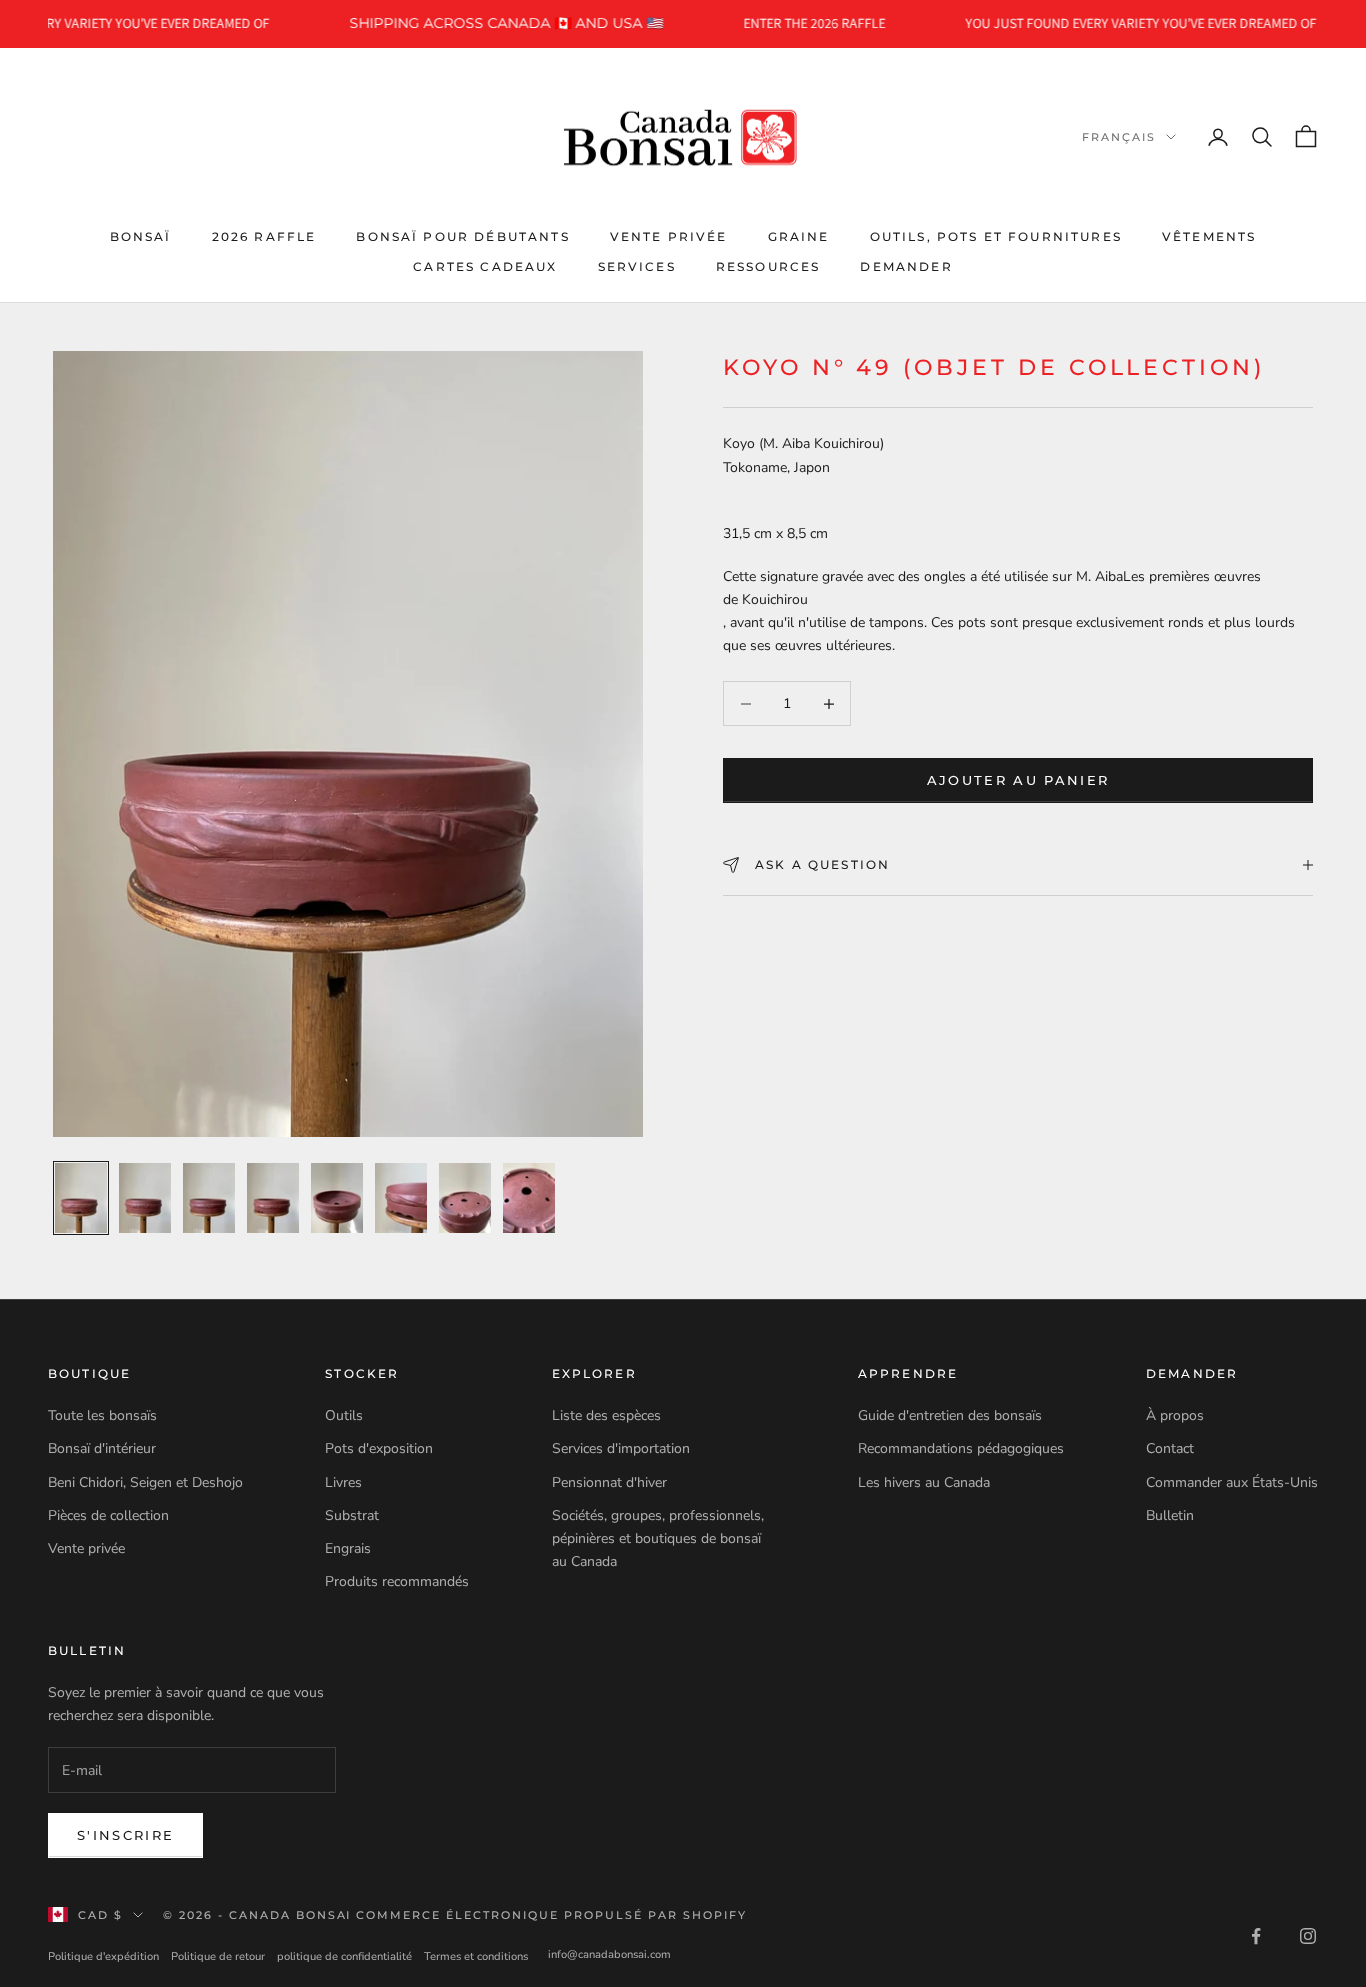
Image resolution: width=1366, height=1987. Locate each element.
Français (1119, 137)
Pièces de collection (108, 1515)
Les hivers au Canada (924, 1482)
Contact (1170, 1448)
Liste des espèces (606, 1415)
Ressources (768, 266)
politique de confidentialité (344, 1956)
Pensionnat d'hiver (609, 1482)
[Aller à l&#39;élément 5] (337, 1198)
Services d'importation (621, 1448)
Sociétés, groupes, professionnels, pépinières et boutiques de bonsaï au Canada (658, 1538)
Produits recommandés (397, 1581)
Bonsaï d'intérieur (102, 1448)
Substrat (352, 1515)
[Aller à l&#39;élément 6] (401, 1198)
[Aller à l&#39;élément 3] (209, 1198)
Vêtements (1209, 235)
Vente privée (669, 235)
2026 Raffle (264, 235)
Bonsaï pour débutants (462, 235)
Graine (799, 235)
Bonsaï (141, 235)
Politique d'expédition (103, 1956)
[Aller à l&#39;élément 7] (465, 1198)
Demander (906, 266)
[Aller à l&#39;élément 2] (145, 1198)
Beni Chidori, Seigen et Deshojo (145, 1482)
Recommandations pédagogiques (961, 1448)
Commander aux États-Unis (1232, 1482)
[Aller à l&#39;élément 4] (273, 1198)
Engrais (348, 1548)
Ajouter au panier (1018, 780)
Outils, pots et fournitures (996, 235)
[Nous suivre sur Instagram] (1308, 1936)
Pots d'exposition (379, 1448)
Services (637, 266)
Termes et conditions (476, 1956)
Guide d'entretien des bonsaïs (950, 1415)
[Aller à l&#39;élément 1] (81, 1198)
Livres (343, 1482)
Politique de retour (218, 1956)
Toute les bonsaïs (102, 1415)
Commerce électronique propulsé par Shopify (551, 1915)
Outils (344, 1415)
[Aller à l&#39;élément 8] (529, 1198)
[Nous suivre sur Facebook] (1256, 1936)
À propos (1175, 1415)
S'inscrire (125, 1835)
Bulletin (1170, 1515)
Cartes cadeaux (485, 266)
